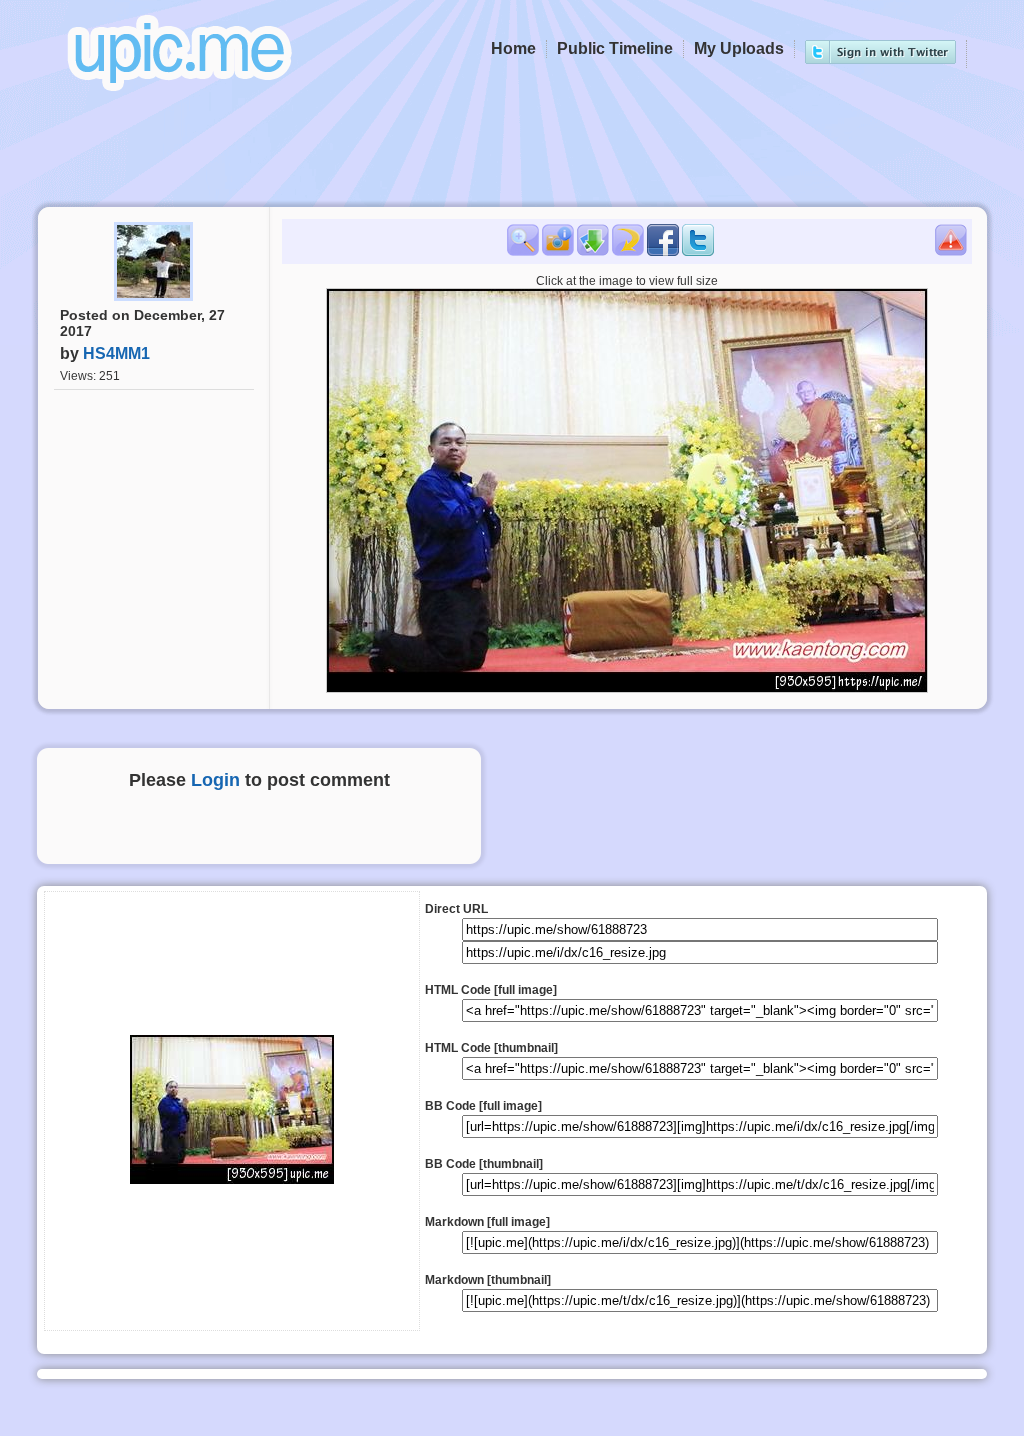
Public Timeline (615, 48)
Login (215, 780)
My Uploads (739, 48)
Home (513, 48)
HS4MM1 (116, 353)
